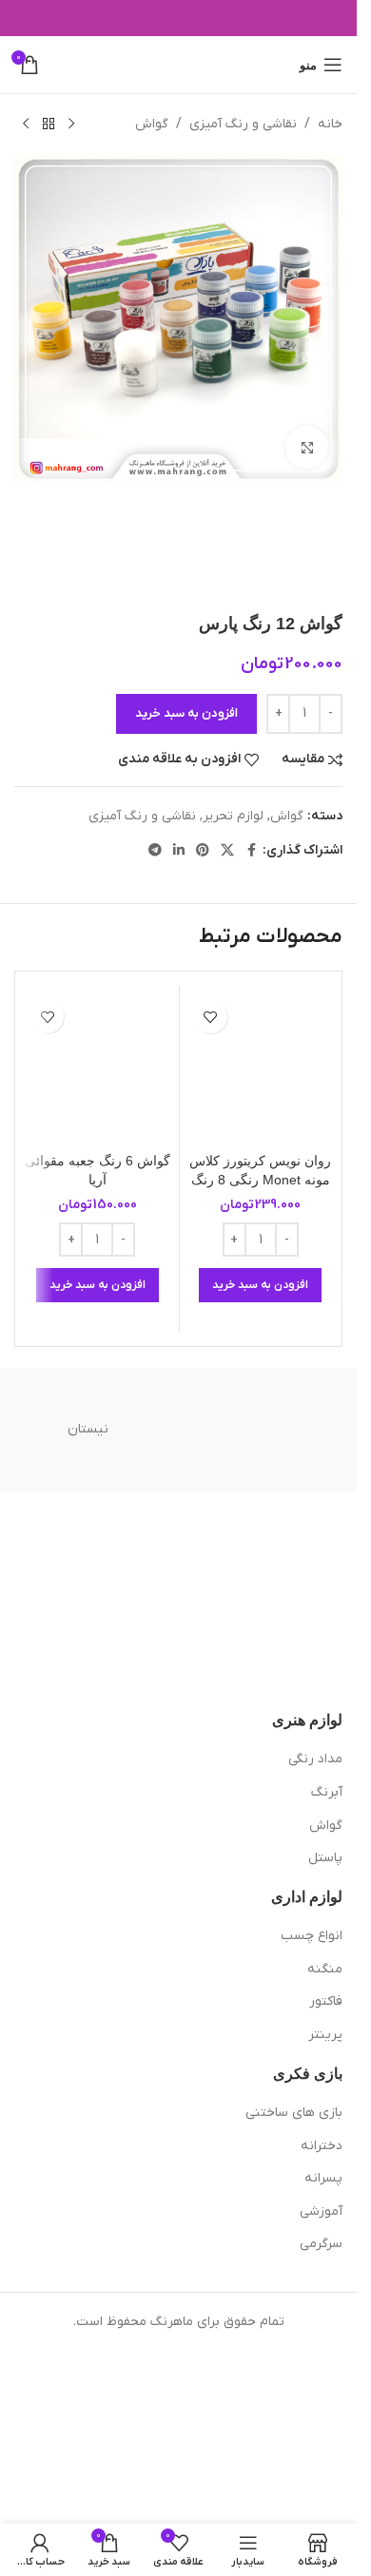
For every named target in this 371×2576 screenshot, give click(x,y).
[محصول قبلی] (71, 125)
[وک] (269, 1430)
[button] (260, 1285)
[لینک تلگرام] (155, 851)
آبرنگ (327, 1792)
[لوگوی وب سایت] (178, 64)
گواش (152, 124)
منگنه (325, 1969)
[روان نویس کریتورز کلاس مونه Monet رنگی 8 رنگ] (261, 1067)
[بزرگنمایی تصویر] (307, 447)
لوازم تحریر (233, 816)
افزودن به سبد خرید (186, 713)
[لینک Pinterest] (203, 851)
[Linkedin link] (179, 851)
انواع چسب (312, 1936)
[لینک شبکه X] (227, 851)
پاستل (325, 1858)
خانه (330, 124)
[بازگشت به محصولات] (49, 125)
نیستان (88, 1429)
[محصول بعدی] (26, 125)
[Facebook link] (251, 851)
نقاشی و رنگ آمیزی (243, 124)
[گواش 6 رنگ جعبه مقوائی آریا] (98, 1067)
